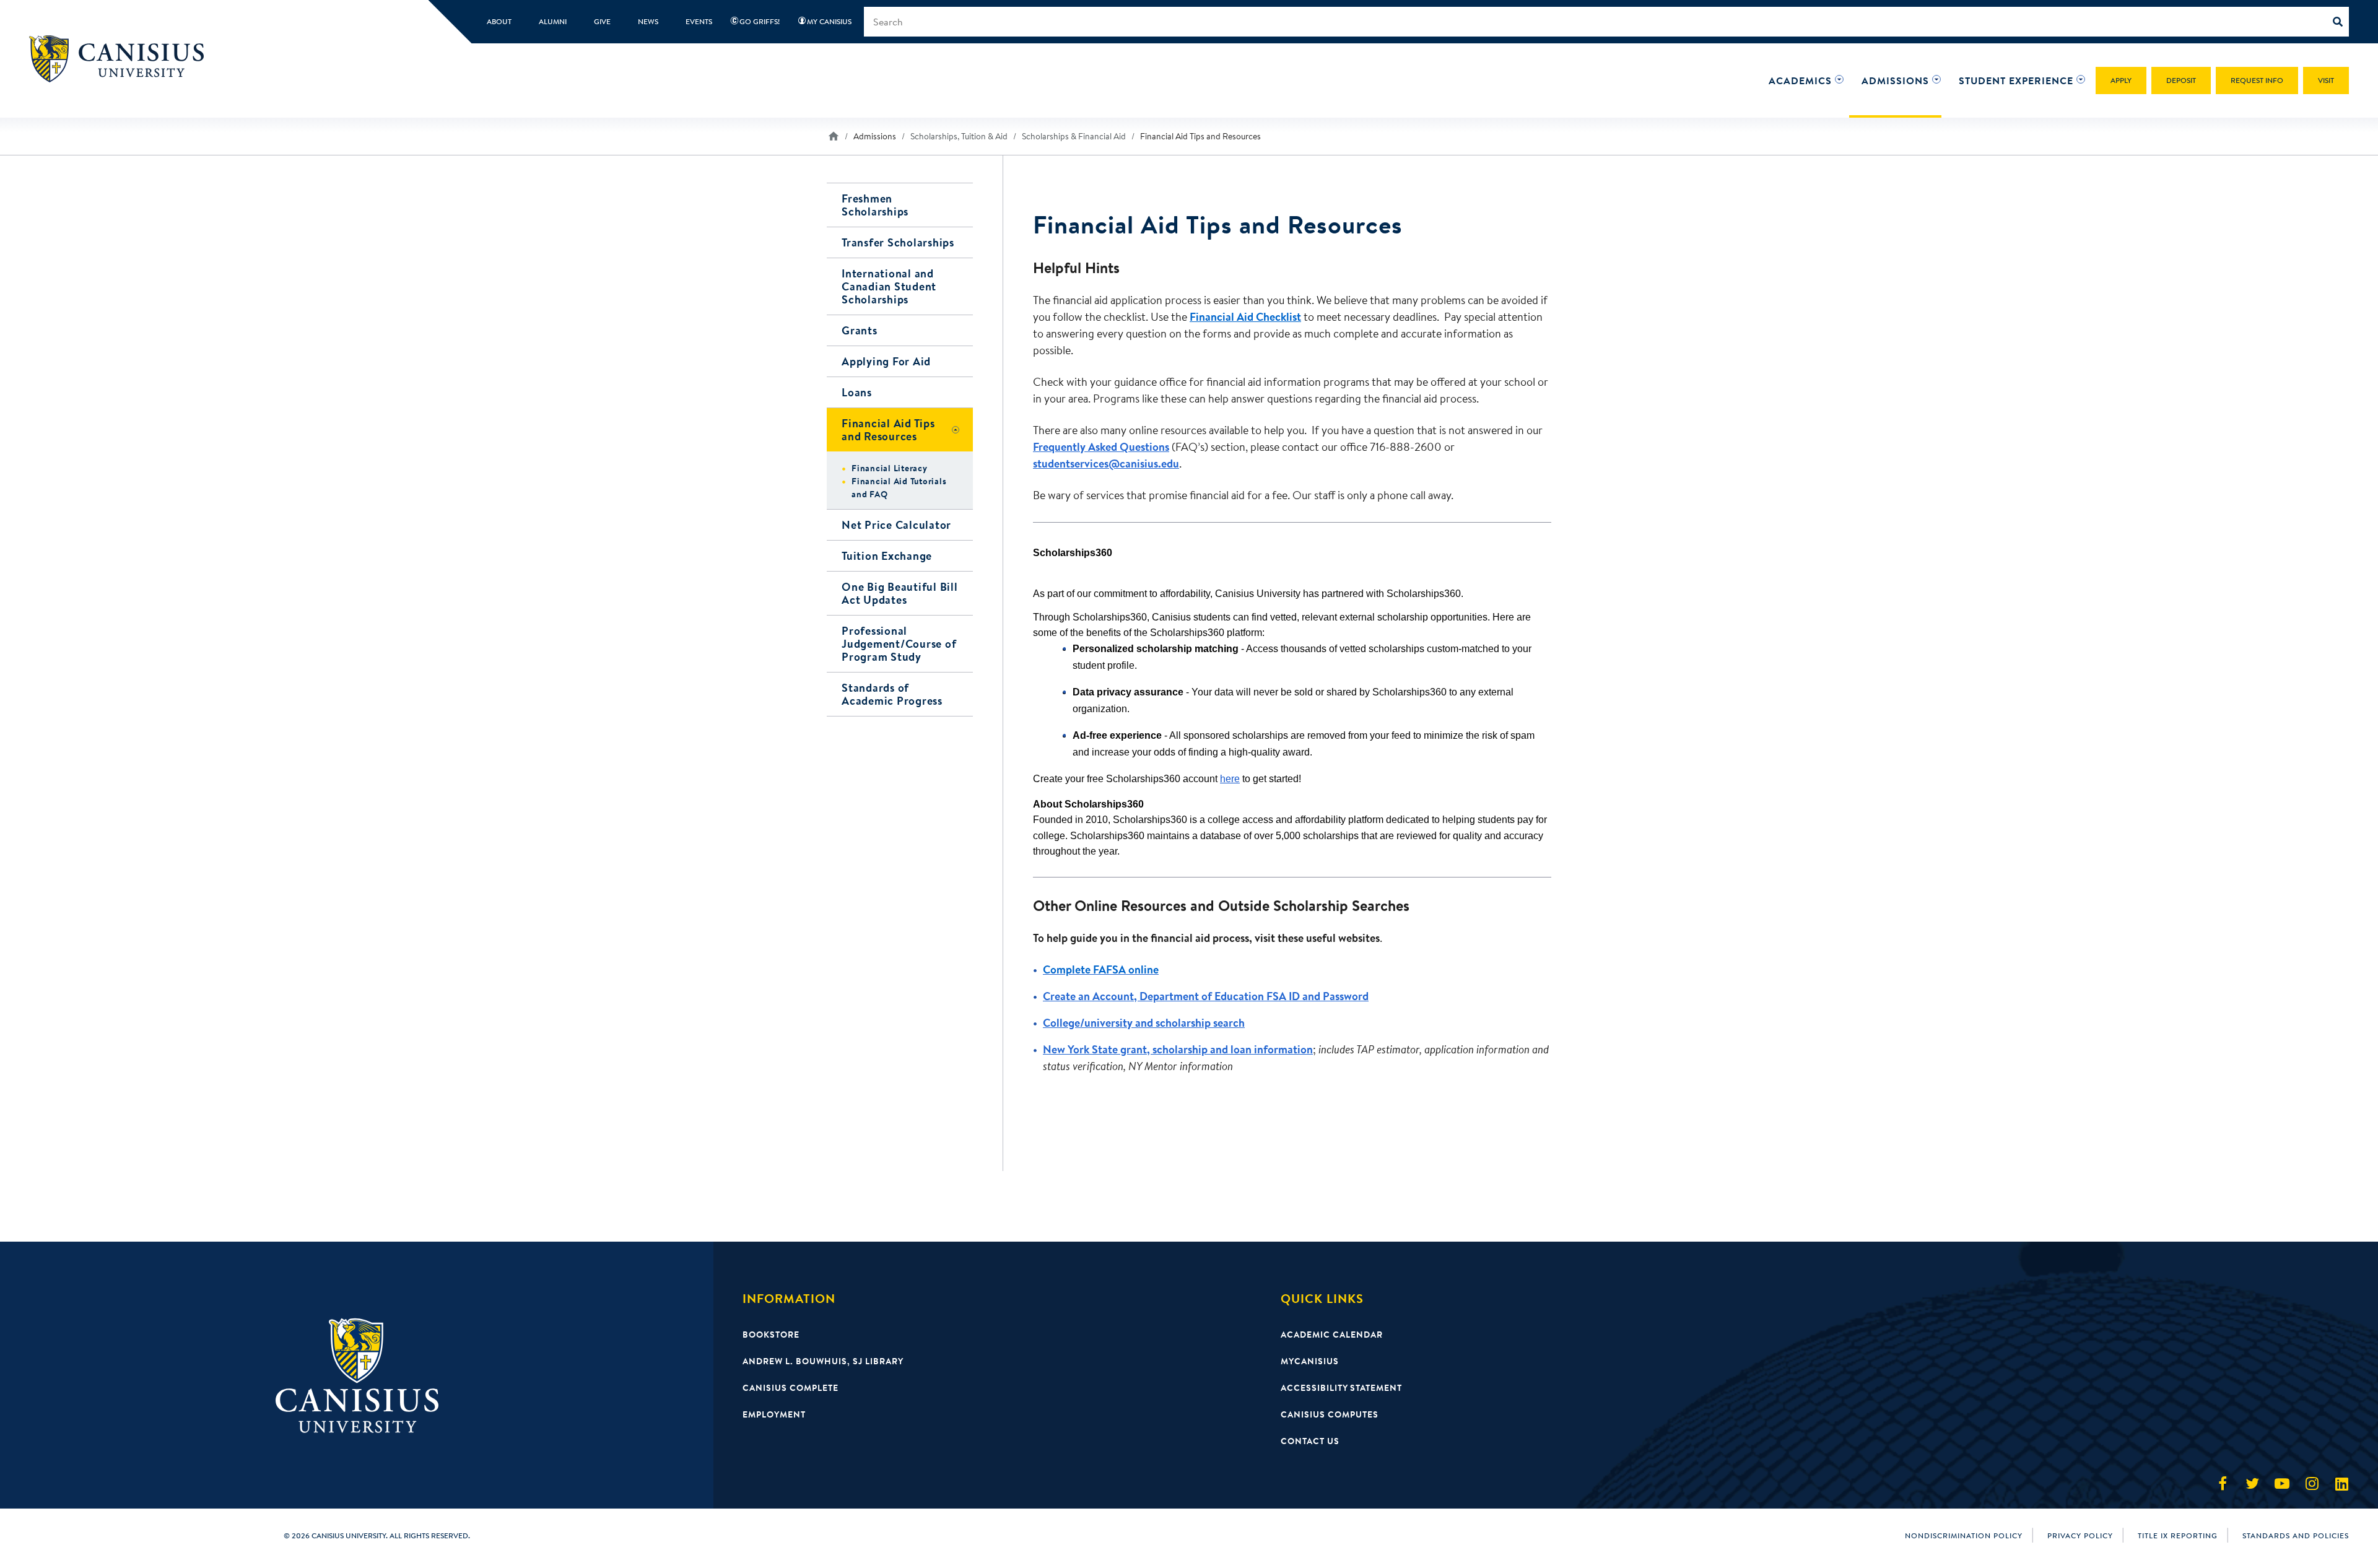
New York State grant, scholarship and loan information (1178, 1049)
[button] (1800, 81)
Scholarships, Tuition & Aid (959, 136)
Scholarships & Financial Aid (1074, 136)
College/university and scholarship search (1144, 1023)
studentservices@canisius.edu (1106, 464)
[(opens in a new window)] (2223, 1484)
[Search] (2341, 22)
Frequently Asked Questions (1101, 447)
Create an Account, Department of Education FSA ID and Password (1206, 996)
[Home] (122, 59)
